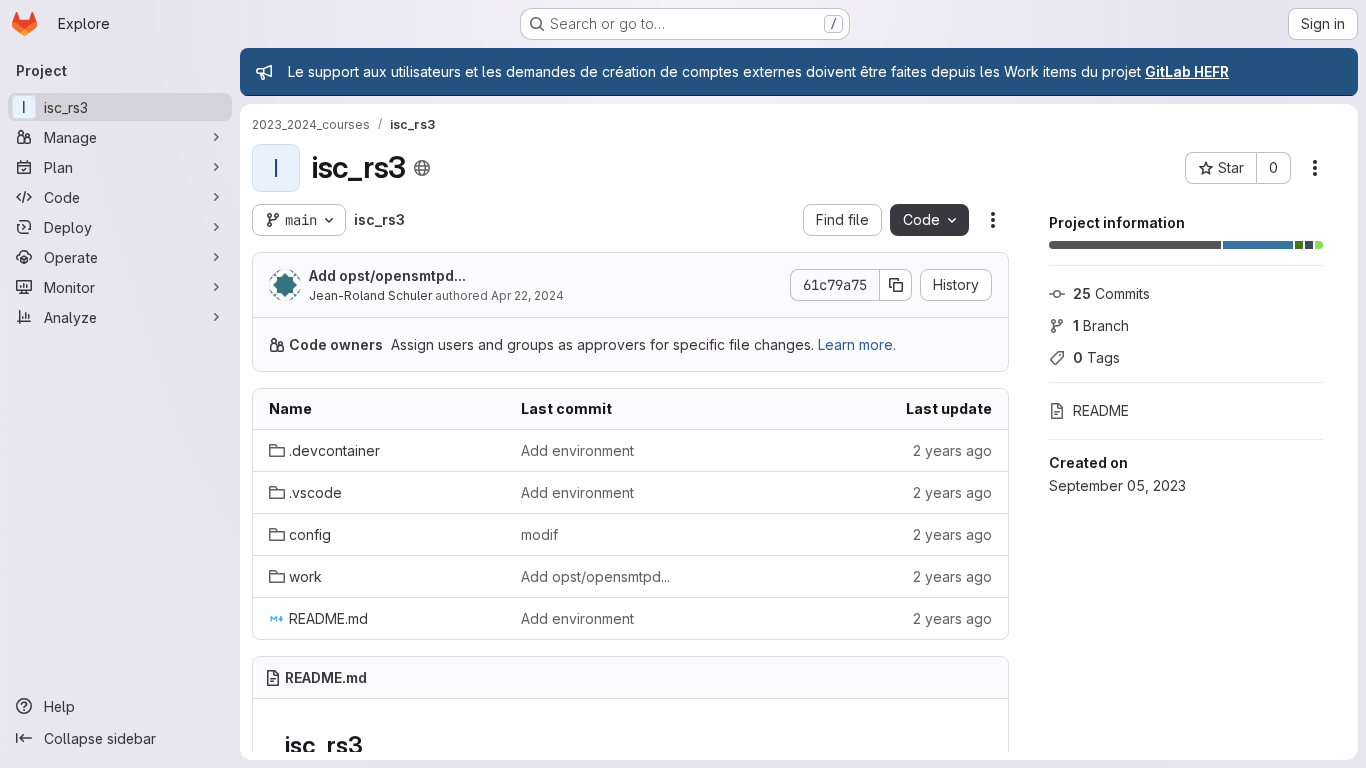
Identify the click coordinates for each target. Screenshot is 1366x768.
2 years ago (952, 450)
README (1101, 410)
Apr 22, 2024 (527, 295)
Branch (1101, 325)
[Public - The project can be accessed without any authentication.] (422, 168)
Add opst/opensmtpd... (387, 275)
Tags (1096, 357)
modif (539, 534)
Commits (1111, 293)
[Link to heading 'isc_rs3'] (375, 745)
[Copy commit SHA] (896, 285)
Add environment (577, 450)
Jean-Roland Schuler (370, 295)
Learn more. (857, 344)
